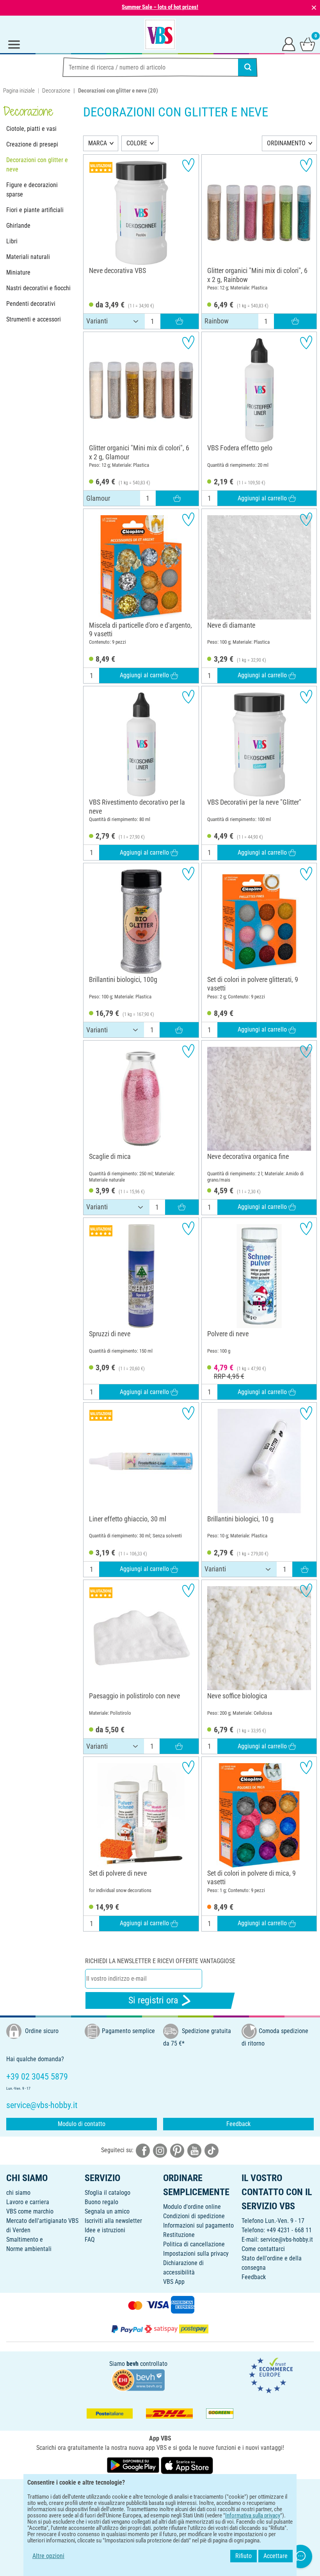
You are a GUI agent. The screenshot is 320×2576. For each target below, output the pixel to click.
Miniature (18, 272)
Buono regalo (101, 2202)
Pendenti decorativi (31, 304)
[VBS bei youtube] (194, 2150)
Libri (12, 241)
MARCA (98, 143)
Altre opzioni (48, 2556)
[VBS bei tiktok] (212, 2150)
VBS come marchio (30, 2211)
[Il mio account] (289, 44)
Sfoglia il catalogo (108, 2193)
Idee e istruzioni (105, 2230)
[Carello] (308, 44)
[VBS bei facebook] (143, 2150)
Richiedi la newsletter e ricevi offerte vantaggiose (160, 1961)
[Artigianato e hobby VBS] (160, 34)
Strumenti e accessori (34, 319)
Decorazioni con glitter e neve (37, 165)
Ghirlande (18, 226)
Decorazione (56, 91)
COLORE (137, 143)
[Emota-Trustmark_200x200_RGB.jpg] (271, 2375)
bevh (132, 2364)
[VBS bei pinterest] (177, 2150)
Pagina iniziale (19, 91)
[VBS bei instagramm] (160, 2150)
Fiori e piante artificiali (35, 210)
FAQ (90, 2239)
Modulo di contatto (82, 2124)
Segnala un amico (107, 2211)
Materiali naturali (28, 257)
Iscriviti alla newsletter (113, 2221)
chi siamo (18, 2193)
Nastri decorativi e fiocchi (38, 288)
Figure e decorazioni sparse (32, 190)
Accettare (276, 2556)
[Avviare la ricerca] (248, 67)
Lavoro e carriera (28, 2202)
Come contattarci (263, 2249)
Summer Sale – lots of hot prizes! (160, 7)
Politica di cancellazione (194, 2244)
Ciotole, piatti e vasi (31, 129)
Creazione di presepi (32, 144)
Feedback (238, 2124)
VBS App (174, 2282)
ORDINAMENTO (286, 143)
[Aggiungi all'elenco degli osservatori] (188, 165)
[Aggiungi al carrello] (180, 321)
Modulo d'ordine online (192, 2207)
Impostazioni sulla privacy (196, 2254)
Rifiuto (244, 2556)
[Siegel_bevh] (138, 2379)
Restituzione (179, 2235)
